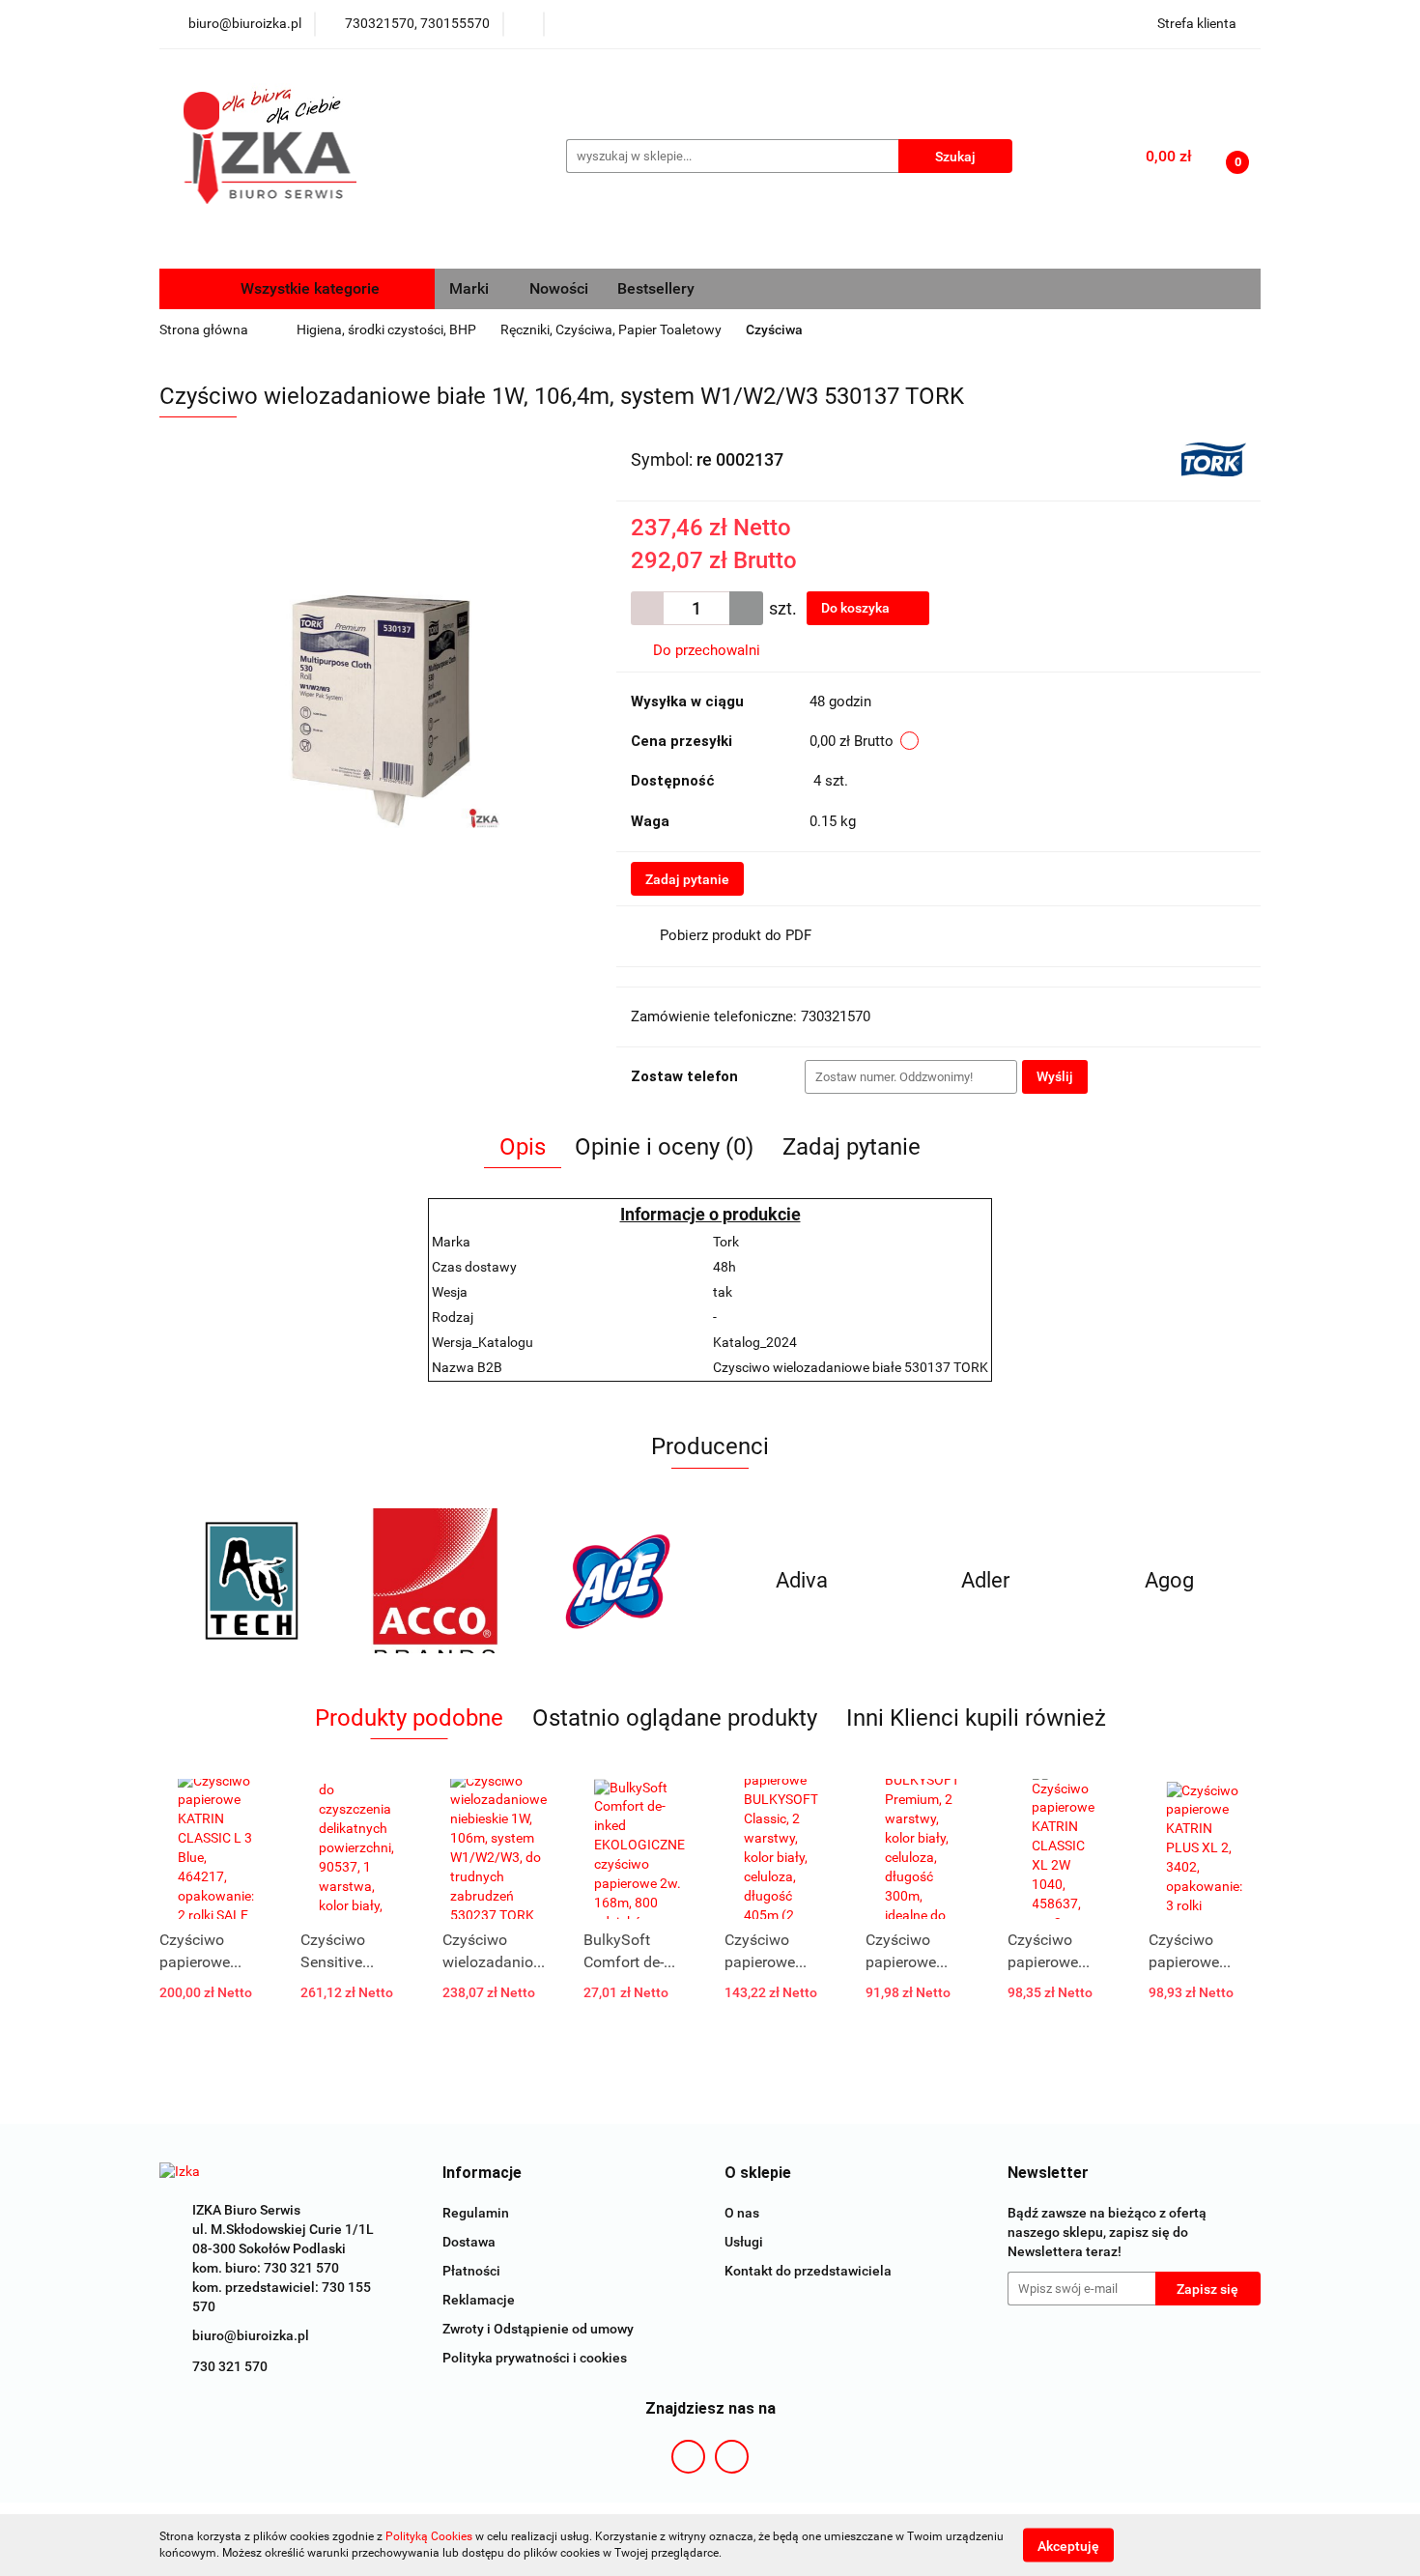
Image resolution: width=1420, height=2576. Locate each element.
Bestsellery (656, 288)
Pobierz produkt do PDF (736, 935)
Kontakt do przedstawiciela (808, 2271)
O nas (742, 2213)
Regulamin (476, 2213)
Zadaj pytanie (687, 879)
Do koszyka (857, 608)
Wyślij (1055, 1076)
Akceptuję (1068, 2545)
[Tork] (1214, 458)
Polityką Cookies (429, 2536)
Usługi (744, 2242)
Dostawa (469, 2242)
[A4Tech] (251, 1581)
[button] (482, 2174)
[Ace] (618, 1581)
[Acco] (435, 1581)
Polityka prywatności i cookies (535, 2358)
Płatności (471, 2271)
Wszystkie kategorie (308, 288)
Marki (471, 288)
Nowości (559, 288)
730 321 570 (230, 2366)
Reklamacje (479, 2300)
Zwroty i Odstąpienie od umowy (538, 2329)
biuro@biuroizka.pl (251, 2335)
